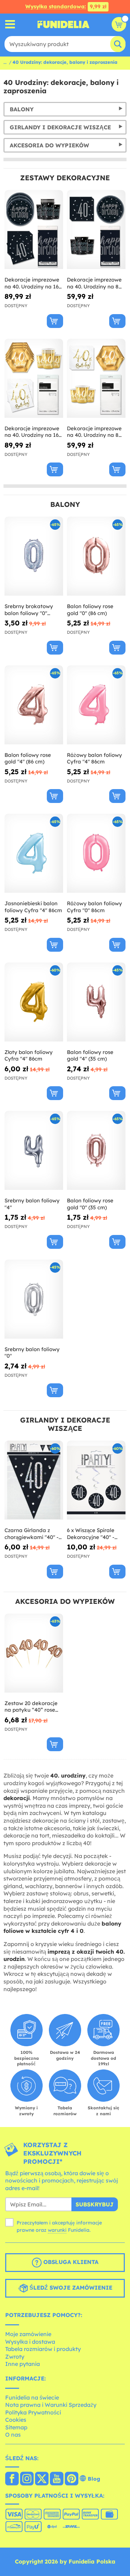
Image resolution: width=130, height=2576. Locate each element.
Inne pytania (23, 2364)
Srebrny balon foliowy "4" (32, 1204)
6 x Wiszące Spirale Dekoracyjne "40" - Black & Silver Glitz (91, 1534)
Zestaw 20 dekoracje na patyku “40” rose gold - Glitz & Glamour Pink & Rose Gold (32, 1707)
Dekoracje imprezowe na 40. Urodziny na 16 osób (32, 432)
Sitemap (16, 2427)
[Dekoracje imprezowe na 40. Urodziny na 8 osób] (96, 378)
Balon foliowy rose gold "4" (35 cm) (90, 1056)
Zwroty (15, 2357)
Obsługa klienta (70, 2262)
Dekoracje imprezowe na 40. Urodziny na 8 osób (94, 432)
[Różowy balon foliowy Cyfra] (96, 705)
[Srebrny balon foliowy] (34, 1151)
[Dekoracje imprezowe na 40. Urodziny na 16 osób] (34, 378)
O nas (13, 2435)
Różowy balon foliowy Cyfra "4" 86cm (94, 758)
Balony (22, 109)
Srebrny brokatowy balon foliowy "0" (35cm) (29, 610)
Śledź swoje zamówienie (70, 2288)
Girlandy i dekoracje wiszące (60, 127)
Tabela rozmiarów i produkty (43, 2349)
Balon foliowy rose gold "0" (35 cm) (90, 1204)
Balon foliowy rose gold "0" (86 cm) (90, 610)
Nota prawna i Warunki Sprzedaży (51, 2405)
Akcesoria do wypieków (49, 145)
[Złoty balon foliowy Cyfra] (34, 1002)
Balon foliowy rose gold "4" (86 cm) (28, 758)
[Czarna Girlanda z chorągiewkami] (34, 1480)
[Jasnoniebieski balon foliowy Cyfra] (34, 853)
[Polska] (12, 2479)
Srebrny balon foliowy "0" (32, 1353)
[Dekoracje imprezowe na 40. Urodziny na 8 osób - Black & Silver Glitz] (96, 230)
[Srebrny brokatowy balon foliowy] (34, 556)
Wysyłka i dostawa (30, 2342)
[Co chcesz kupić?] (10, 24)
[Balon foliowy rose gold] (96, 556)
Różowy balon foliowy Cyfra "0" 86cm (94, 907)
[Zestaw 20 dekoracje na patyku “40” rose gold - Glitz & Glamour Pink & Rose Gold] (34, 1653)
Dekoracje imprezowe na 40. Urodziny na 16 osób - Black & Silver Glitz (32, 283)
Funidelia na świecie (32, 2397)
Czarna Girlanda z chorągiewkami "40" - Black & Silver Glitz (32, 1534)
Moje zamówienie (28, 2334)
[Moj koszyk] (119, 24)
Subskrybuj (95, 2204)
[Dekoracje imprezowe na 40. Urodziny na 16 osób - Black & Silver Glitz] (34, 230)
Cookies (16, 2420)
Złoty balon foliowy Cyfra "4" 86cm (29, 1056)
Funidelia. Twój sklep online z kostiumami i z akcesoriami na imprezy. (63, 24)
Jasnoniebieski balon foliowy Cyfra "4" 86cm (33, 907)
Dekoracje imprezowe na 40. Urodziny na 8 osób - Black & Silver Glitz (94, 283)
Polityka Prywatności (33, 2412)
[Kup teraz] (55, 321)
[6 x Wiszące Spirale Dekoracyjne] (96, 1480)
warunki (57, 2230)
